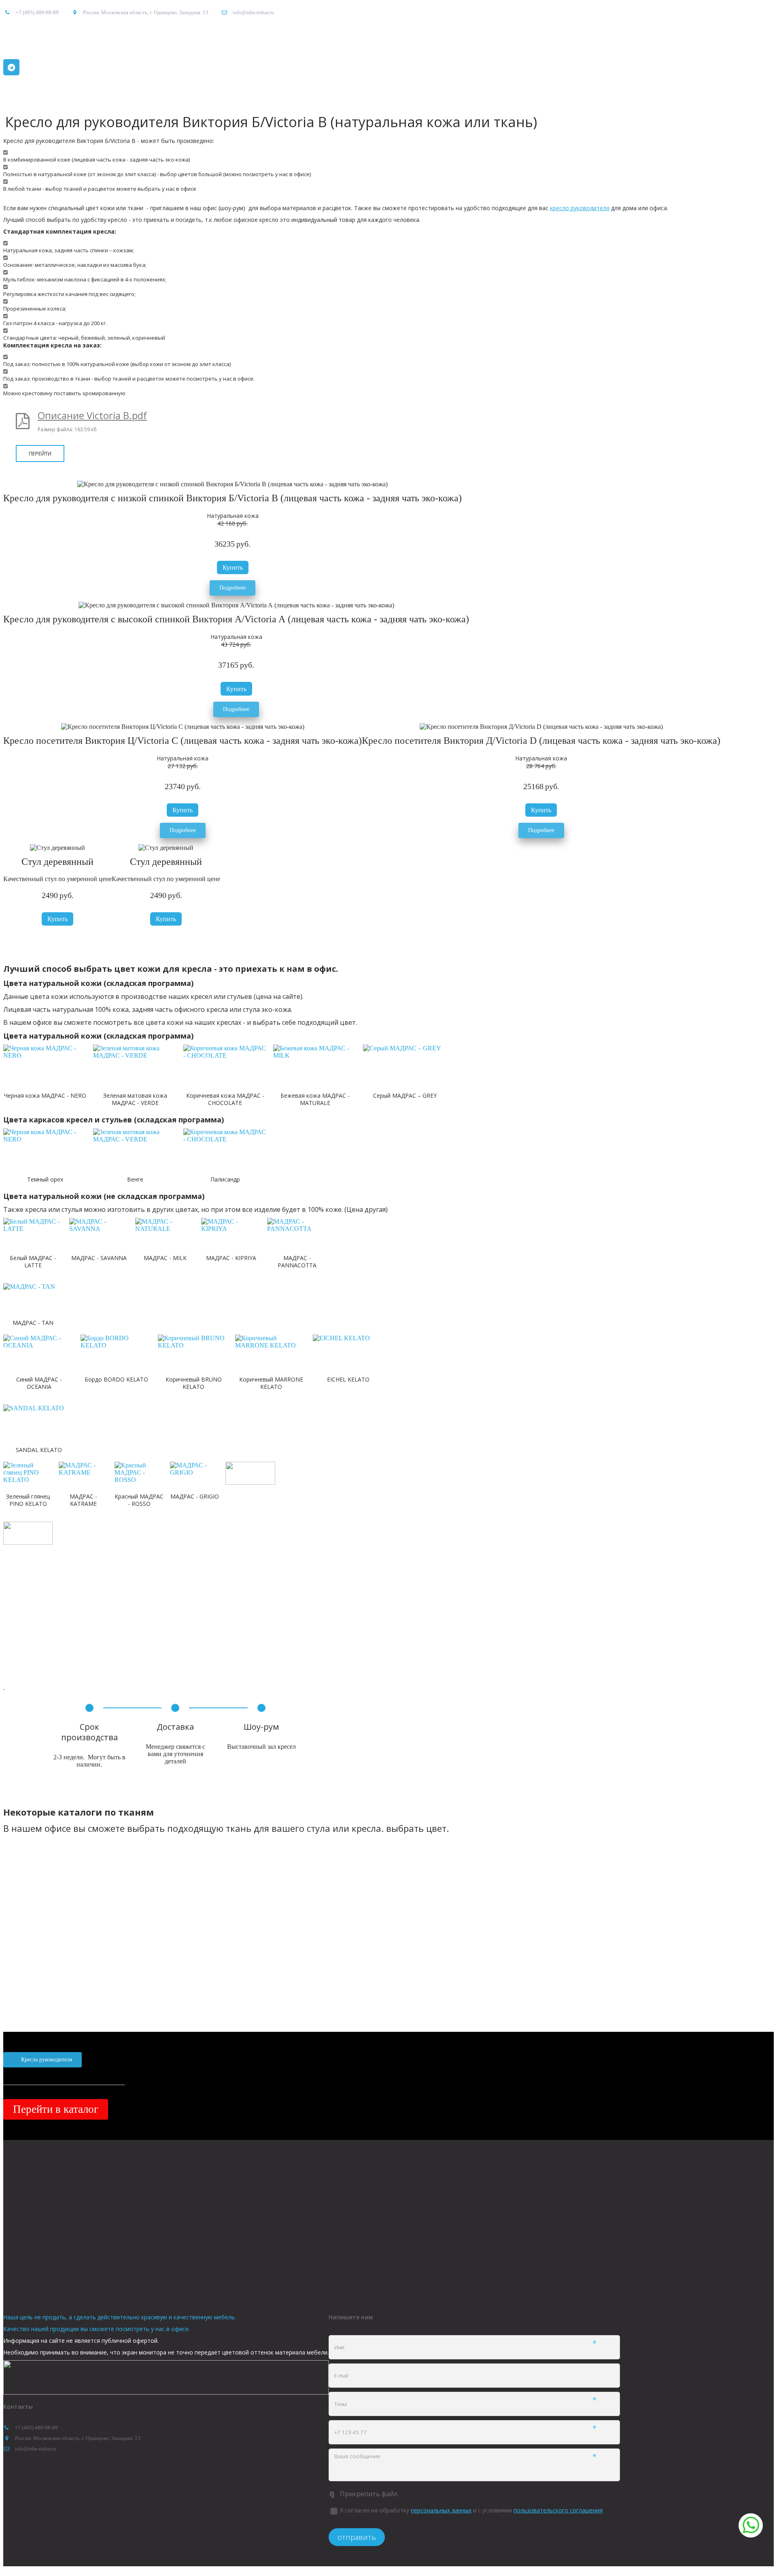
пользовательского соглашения (558, 2510)
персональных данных (441, 2510)
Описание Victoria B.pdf (92, 415)
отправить (357, 2537)
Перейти (40, 453)
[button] (233, 567)
